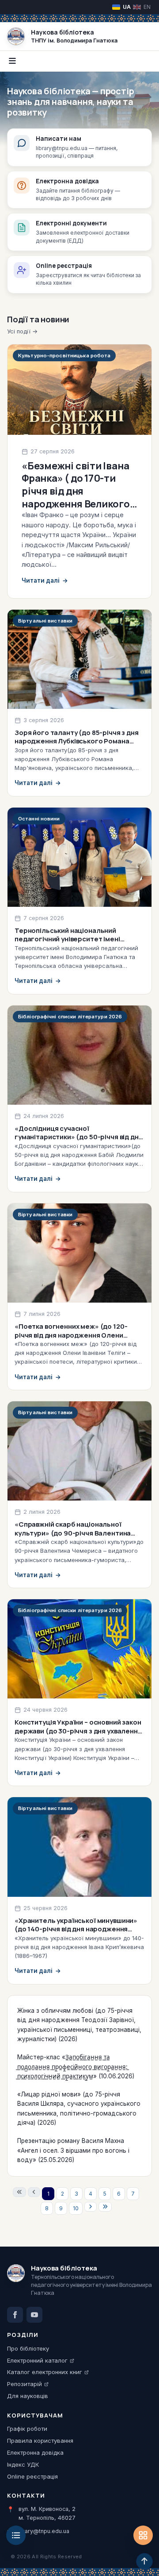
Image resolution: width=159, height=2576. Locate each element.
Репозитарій (25, 2384)
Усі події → (22, 331)
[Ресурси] (143, 2535)
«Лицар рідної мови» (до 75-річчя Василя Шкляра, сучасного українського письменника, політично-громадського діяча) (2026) (79, 2109)
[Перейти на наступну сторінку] (91, 2207)
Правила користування (40, 2441)
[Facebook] (15, 2315)
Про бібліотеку (28, 2348)
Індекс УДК (23, 2464)
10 (76, 2208)
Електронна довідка (35, 2452)
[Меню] (16, 2535)
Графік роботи (27, 2429)
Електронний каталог (37, 2360)
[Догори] (144, 2561)
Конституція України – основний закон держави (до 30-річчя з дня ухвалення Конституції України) (78, 1731)
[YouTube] (34, 2315)
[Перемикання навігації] (12, 61)
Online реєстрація (32, 2476)
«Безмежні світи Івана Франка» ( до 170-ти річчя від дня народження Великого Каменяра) (76, 491)
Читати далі (45, 580)
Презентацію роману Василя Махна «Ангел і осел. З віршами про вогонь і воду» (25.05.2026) (73, 2150)
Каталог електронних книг (45, 2372)
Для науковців (28, 2396)
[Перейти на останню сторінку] (105, 2207)
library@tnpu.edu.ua (43, 2531)
